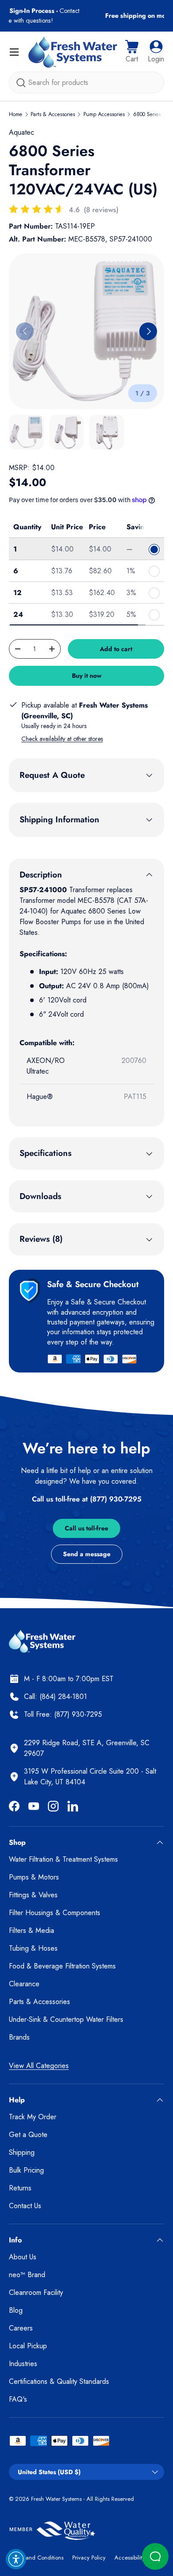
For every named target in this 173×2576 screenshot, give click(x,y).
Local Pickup (28, 2346)
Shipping (22, 2152)
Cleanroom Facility (36, 2292)
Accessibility (130, 2558)
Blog (16, 2310)
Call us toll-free (86, 1528)
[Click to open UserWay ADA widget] (16, 2559)
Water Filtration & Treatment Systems (63, 1859)
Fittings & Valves (33, 1895)
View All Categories (39, 2066)
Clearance (24, 1984)
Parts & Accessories (53, 114)
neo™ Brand (27, 2275)
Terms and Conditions (36, 2558)
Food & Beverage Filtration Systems (62, 1966)
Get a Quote (28, 2135)
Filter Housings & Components (55, 1913)
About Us (23, 2257)
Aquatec (22, 132)
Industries (23, 2364)
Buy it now (87, 676)
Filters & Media (31, 1930)
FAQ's (18, 2399)
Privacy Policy (89, 2558)
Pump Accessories (104, 114)
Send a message (87, 1554)
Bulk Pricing (26, 2170)
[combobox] (86, 83)
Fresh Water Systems (56, 2499)
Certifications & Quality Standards (59, 2381)
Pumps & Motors (34, 1877)
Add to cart (116, 649)
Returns (20, 2188)
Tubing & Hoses (33, 1948)
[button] (132, 52)
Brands (19, 2037)
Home (16, 114)
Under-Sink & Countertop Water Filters (66, 2019)
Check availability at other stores (62, 739)
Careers (21, 2328)
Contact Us (25, 2206)
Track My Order (33, 2117)
